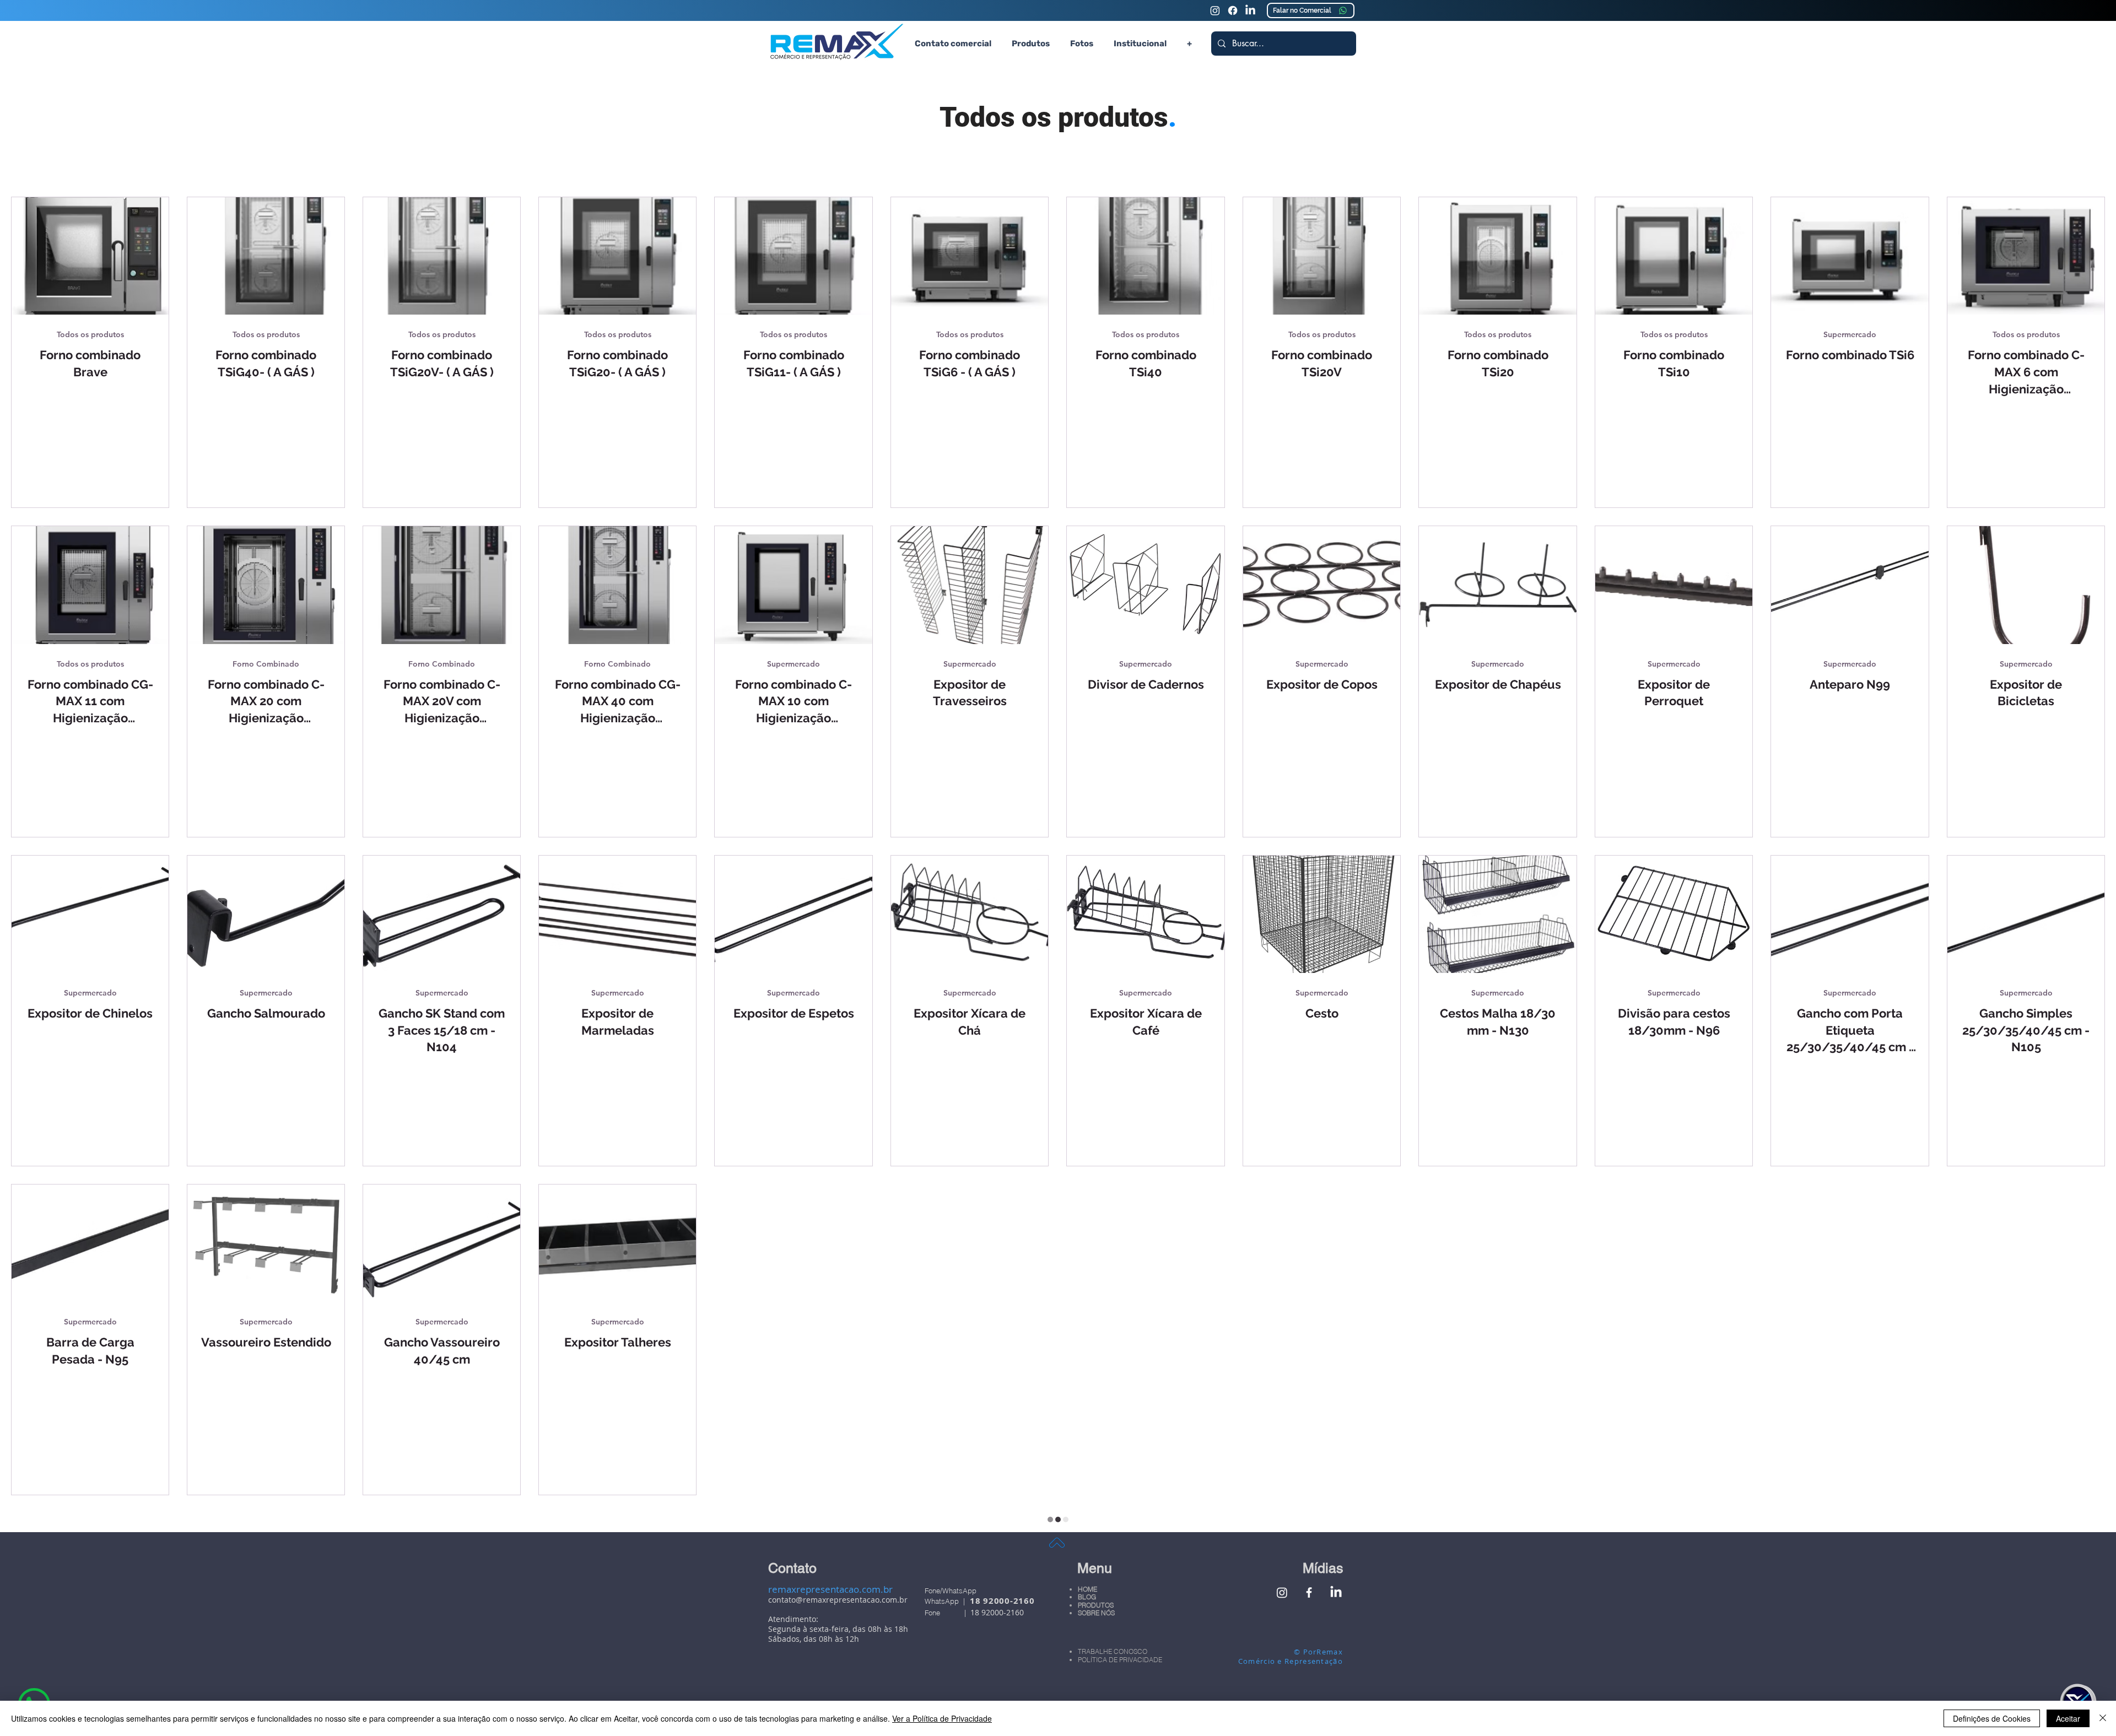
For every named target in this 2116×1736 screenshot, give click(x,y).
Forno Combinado (266, 664)
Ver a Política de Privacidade (942, 1718)
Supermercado (1850, 335)
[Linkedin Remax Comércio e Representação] (1250, 10)
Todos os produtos (90, 335)
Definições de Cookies (1992, 1718)
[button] (1030, 44)
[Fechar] (2103, 1718)
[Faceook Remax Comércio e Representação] (1233, 10)
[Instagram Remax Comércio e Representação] (1215, 10)
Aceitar (2068, 1718)
